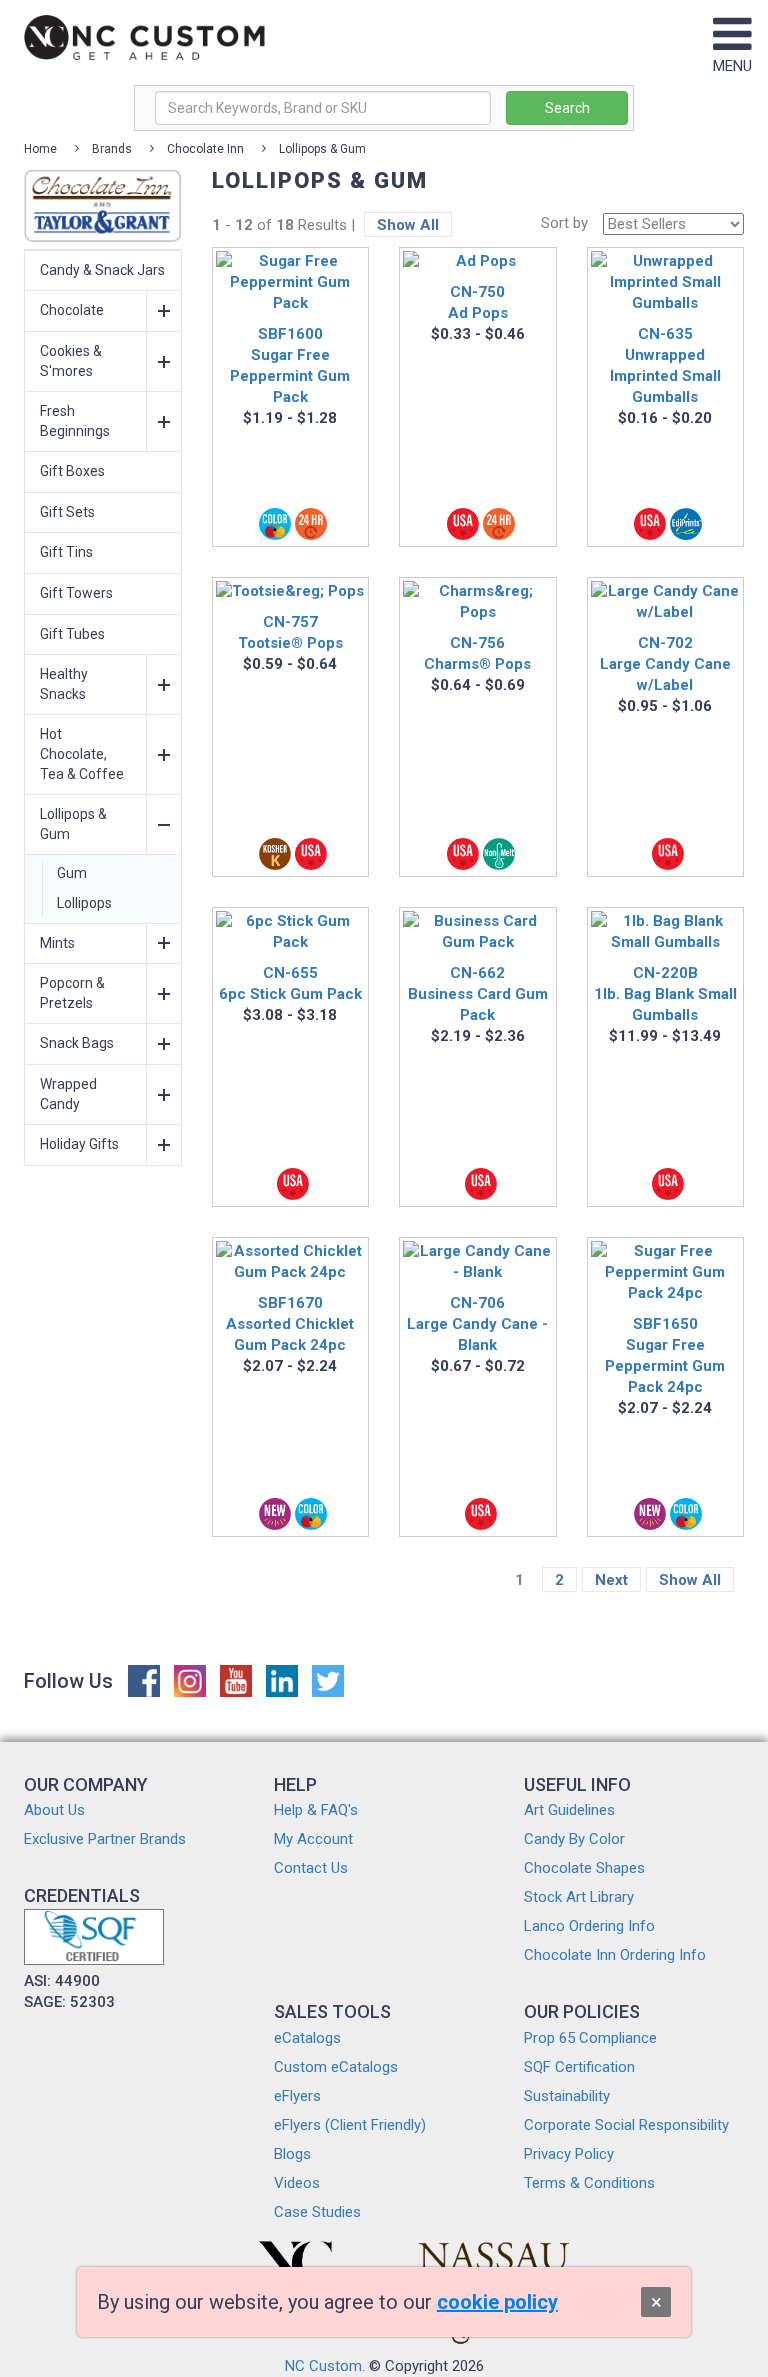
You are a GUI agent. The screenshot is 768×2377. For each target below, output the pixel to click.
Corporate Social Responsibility (626, 2125)
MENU (732, 66)
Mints (57, 943)
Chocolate (72, 310)
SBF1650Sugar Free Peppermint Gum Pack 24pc (665, 1355)
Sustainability (567, 2096)
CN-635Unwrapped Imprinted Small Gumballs (665, 365)
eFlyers (297, 2096)
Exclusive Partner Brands (105, 1839)
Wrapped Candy (68, 1094)
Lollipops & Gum (322, 149)
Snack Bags (77, 1043)
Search (567, 108)
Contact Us (311, 1868)
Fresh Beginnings (75, 421)
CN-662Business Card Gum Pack (478, 994)
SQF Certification (579, 2067)
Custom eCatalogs (336, 2067)
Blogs (292, 2154)
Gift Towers (76, 593)
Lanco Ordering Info (589, 1926)
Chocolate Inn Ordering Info (615, 1955)
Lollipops (84, 903)
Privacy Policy (569, 2154)
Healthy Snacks (64, 684)
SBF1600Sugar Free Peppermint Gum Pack (290, 365)
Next (611, 1580)
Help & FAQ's (316, 1810)
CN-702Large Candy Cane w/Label (665, 664)
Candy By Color (574, 1839)
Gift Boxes (72, 471)
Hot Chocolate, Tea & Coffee (82, 753)
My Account (313, 1839)
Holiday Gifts (79, 1144)
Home (40, 149)
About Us (54, 1810)
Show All (408, 225)
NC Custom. (325, 2366)
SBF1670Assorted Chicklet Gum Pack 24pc (290, 1324)
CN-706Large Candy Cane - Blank (477, 1324)
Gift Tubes (72, 634)
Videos (297, 2183)
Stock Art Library (579, 1897)
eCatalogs (307, 2038)
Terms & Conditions (589, 2183)
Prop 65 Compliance (590, 2038)
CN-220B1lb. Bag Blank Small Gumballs (665, 994)
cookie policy (497, 2302)
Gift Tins (66, 552)
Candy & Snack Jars (102, 270)
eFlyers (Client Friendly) (350, 2125)
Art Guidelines (569, 1810)
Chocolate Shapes (584, 1868)
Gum (72, 873)
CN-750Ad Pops (478, 302)
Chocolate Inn (205, 149)
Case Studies (317, 2212)
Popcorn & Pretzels (72, 993)
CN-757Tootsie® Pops (290, 632)
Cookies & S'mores (71, 361)
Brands (112, 149)
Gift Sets (67, 512)
